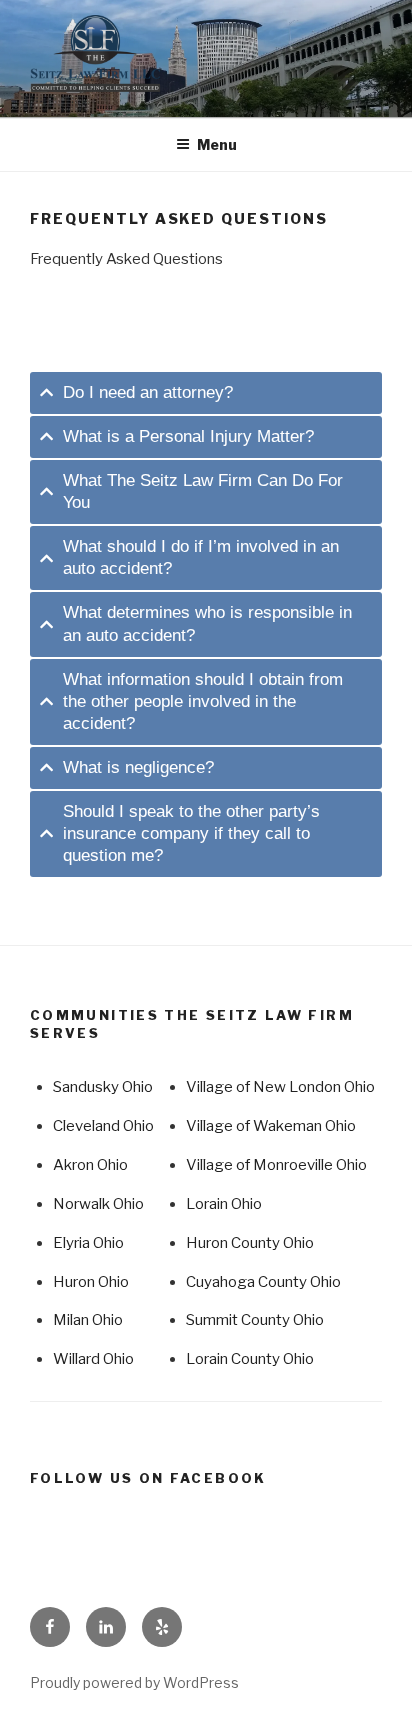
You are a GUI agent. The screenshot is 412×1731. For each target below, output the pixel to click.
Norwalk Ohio (98, 1204)
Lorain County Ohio (250, 1359)
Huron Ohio (91, 1282)
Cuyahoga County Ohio (263, 1282)
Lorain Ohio (224, 1204)
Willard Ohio (93, 1359)
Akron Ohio (90, 1165)
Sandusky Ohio (103, 1087)
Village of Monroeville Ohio (276, 1165)
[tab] (206, 393)
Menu (217, 144)
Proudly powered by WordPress (134, 1682)
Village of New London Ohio (280, 1087)
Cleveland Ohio (103, 1126)
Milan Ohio (88, 1320)
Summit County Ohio (255, 1320)
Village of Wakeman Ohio (271, 1126)
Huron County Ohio (250, 1243)
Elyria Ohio (88, 1243)
